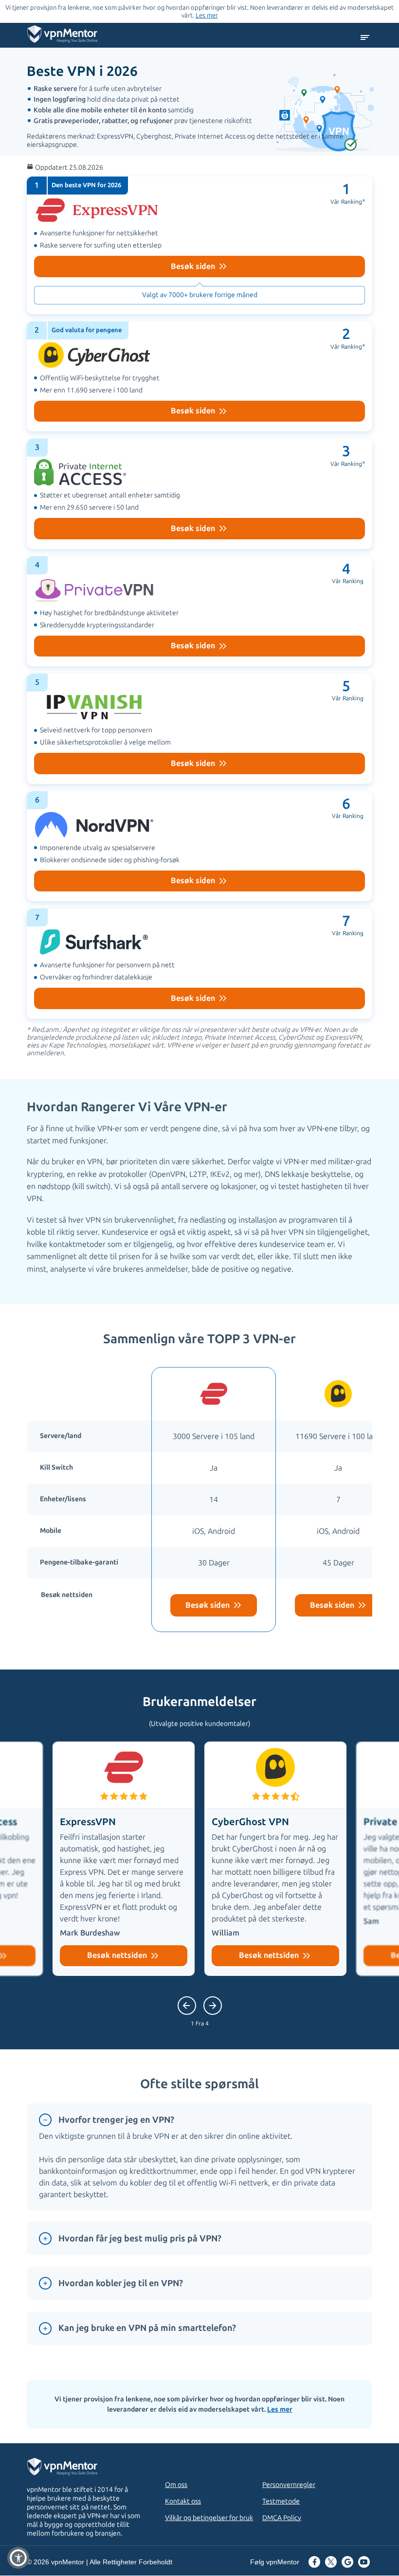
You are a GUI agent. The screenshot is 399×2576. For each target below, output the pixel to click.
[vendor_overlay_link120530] (199, 964)
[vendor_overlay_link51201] (199, 245)
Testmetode (281, 2501)
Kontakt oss (183, 2501)
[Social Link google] (347, 2563)
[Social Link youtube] (364, 2563)
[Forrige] (213, 2006)
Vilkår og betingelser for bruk (209, 2518)
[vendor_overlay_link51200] (199, 377)
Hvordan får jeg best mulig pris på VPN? (140, 2238)
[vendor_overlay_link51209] (199, 494)
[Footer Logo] (72, 2468)
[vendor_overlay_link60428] (199, 612)
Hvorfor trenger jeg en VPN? (116, 2120)
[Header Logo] (63, 36)
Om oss (176, 2485)
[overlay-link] (214, 1500)
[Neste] (187, 2006)
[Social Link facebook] (314, 2563)
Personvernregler (289, 2485)
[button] (18, 2558)
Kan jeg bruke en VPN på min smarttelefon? (147, 2328)
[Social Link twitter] (331, 2563)
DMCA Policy (282, 2518)
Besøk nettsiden (118, 1955)
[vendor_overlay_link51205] (199, 729)
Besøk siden (194, 266)
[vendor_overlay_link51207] (199, 846)
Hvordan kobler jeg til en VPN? (121, 2283)
